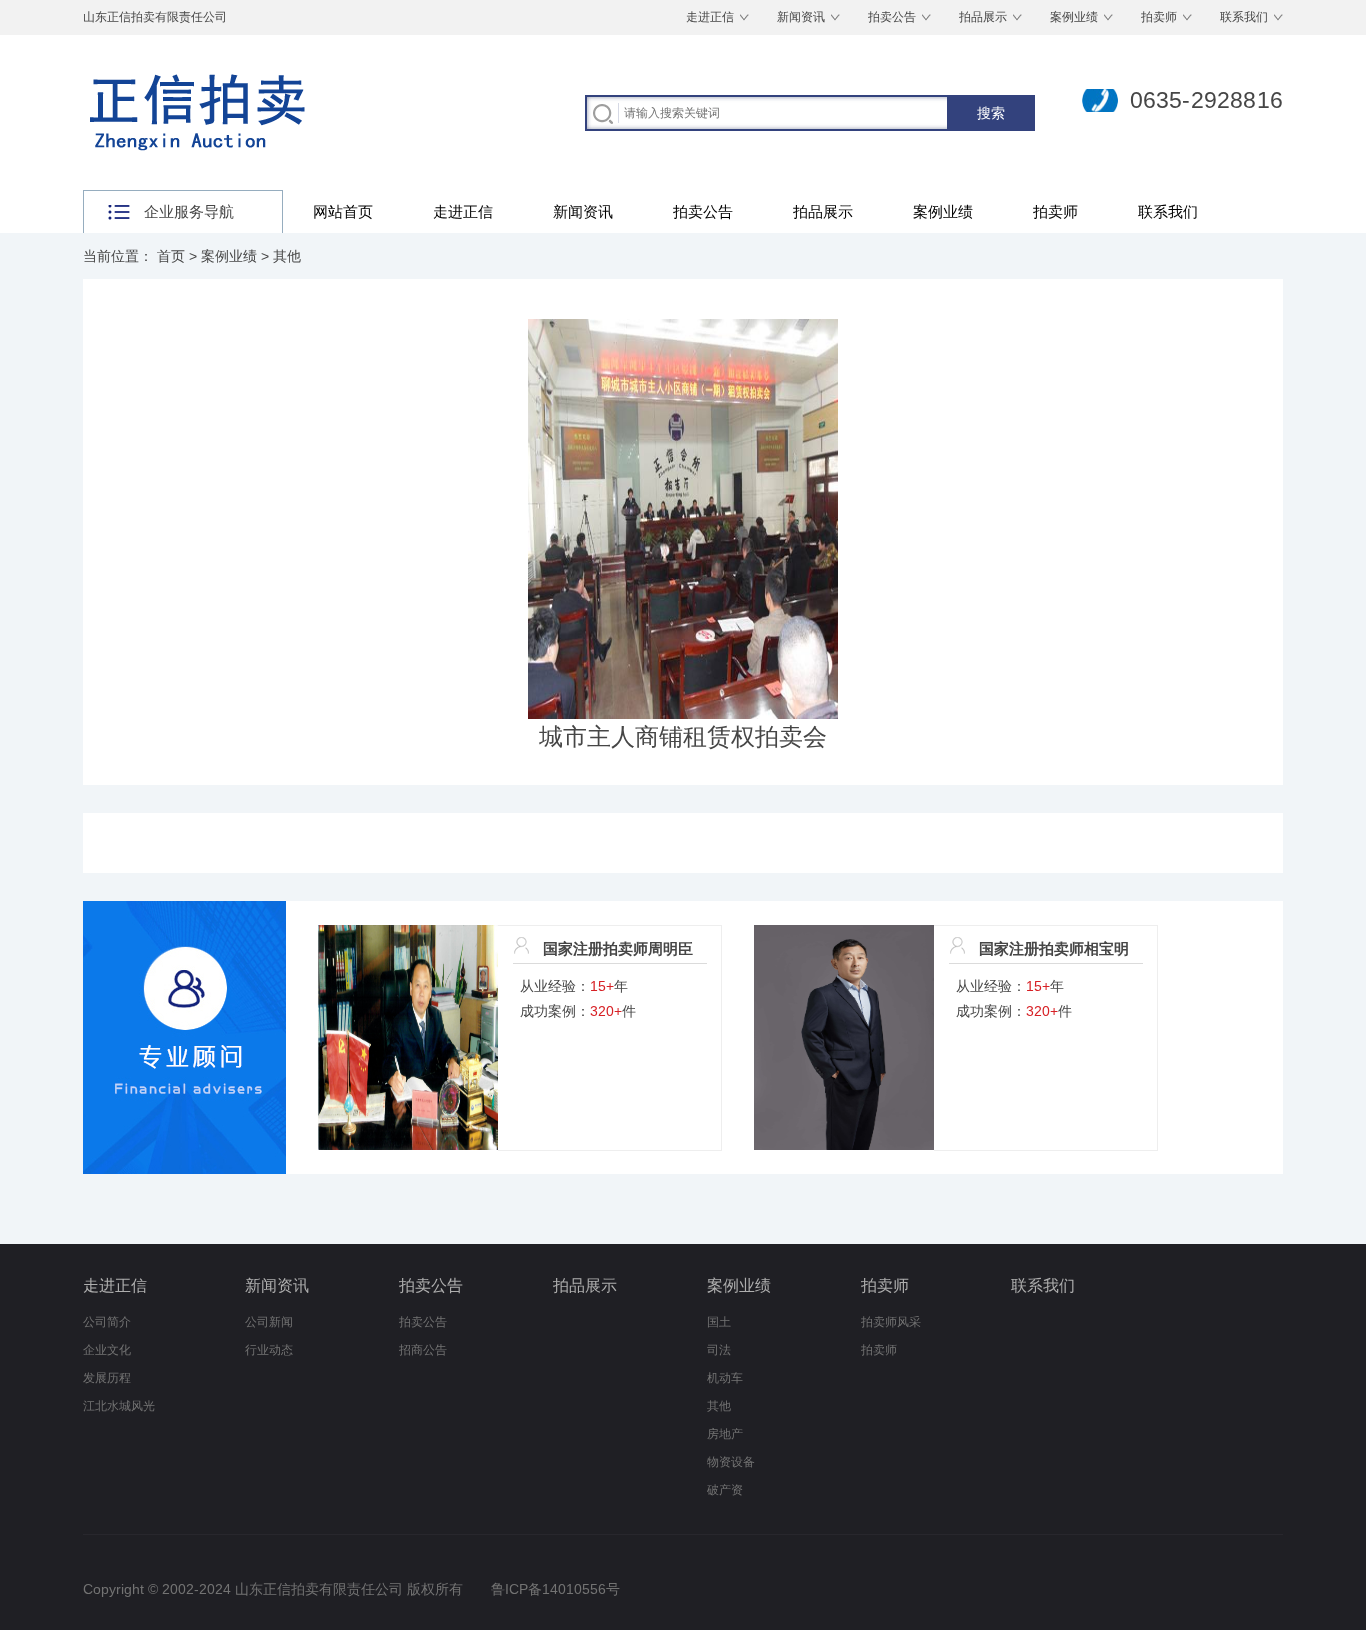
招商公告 (423, 1350)
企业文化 (107, 1350)
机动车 (725, 1378)
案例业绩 (1074, 17)
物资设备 (731, 1462)
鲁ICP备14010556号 (555, 1589)
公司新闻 (269, 1322)
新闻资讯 (801, 17)
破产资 (725, 1490)
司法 (719, 1350)
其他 (287, 256)
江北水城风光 (119, 1406)
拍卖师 (1159, 17)
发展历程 (107, 1378)
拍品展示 (983, 17)
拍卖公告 (892, 17)
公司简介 (107, 1322)
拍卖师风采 (891, 1322)
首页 (171, 256)
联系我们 (1244, 17)
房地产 (725, 1434)
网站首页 (343, 211)
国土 (719, 1322)
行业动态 (269, 1350)
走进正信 (710, 17)
